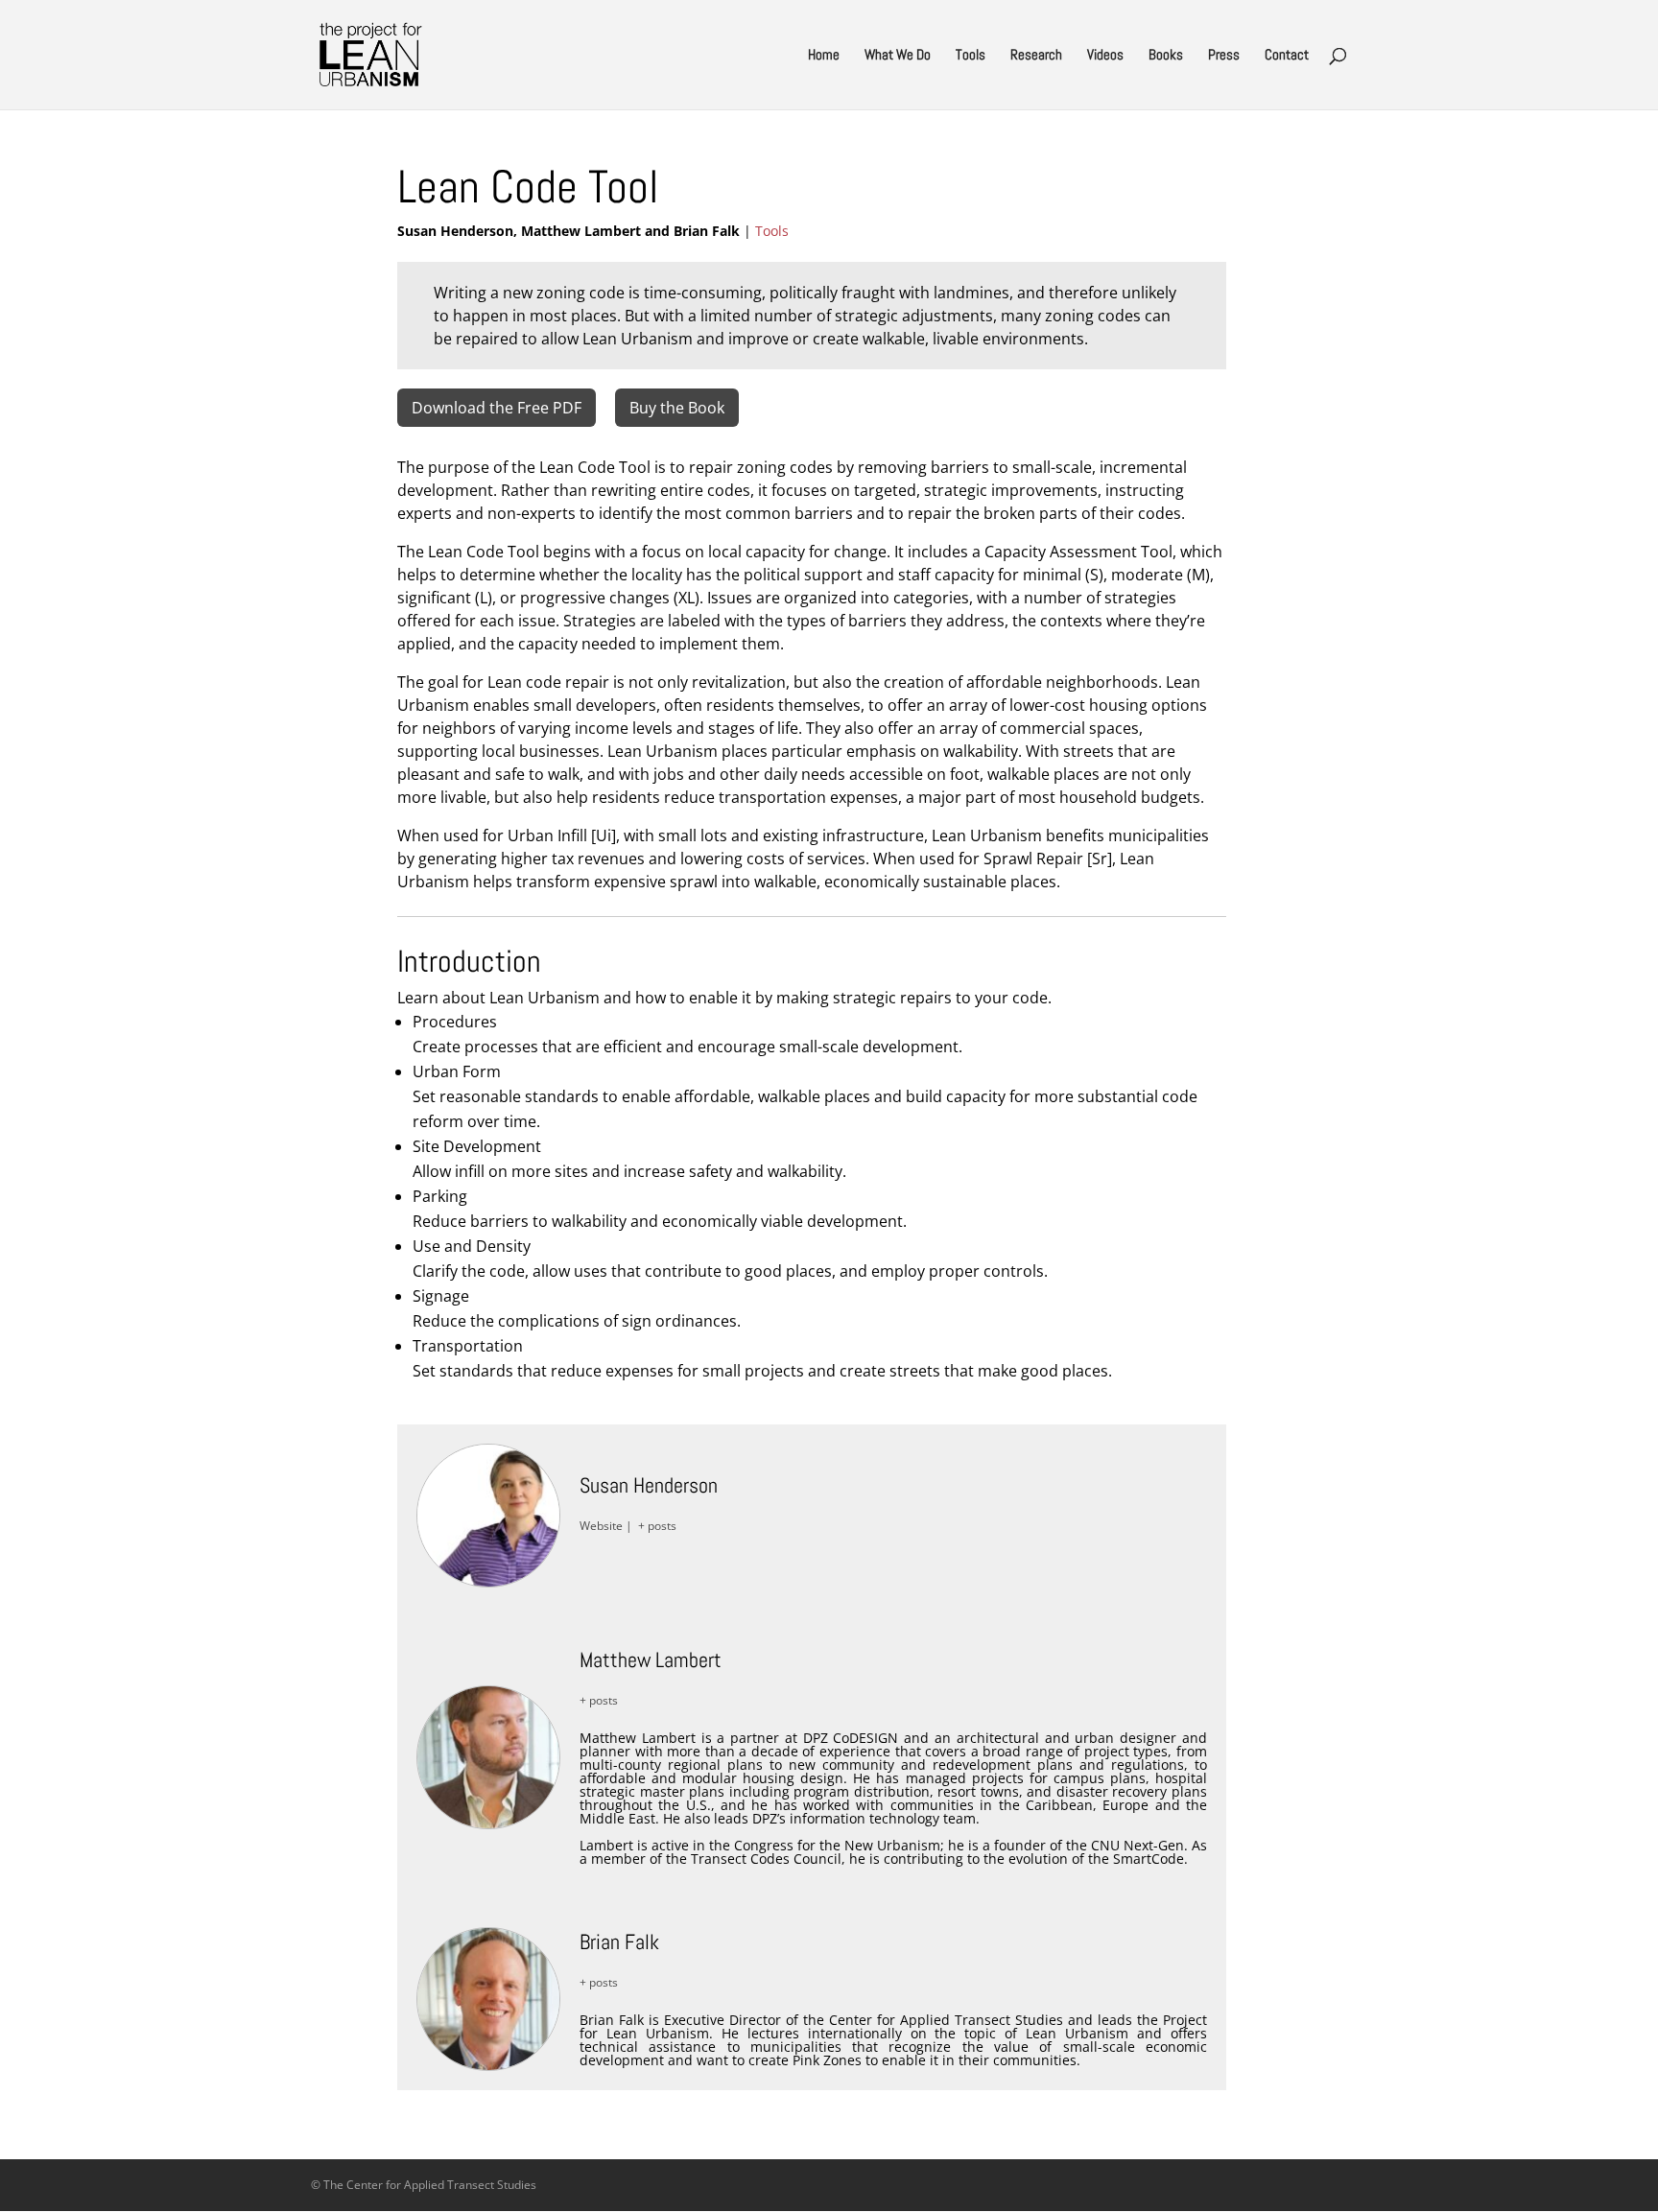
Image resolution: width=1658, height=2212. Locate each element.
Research (1036, 56)
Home (824, 56)
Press (1224, 56)
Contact (1287, 56)
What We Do (898, 56)
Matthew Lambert (651, 1659)
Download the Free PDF (497, 408)
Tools (971, 56)
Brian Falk (619, 1941)
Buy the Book (677, 408)
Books (1166, 56)
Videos (1105, 56)
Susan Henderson (649, 1485)
